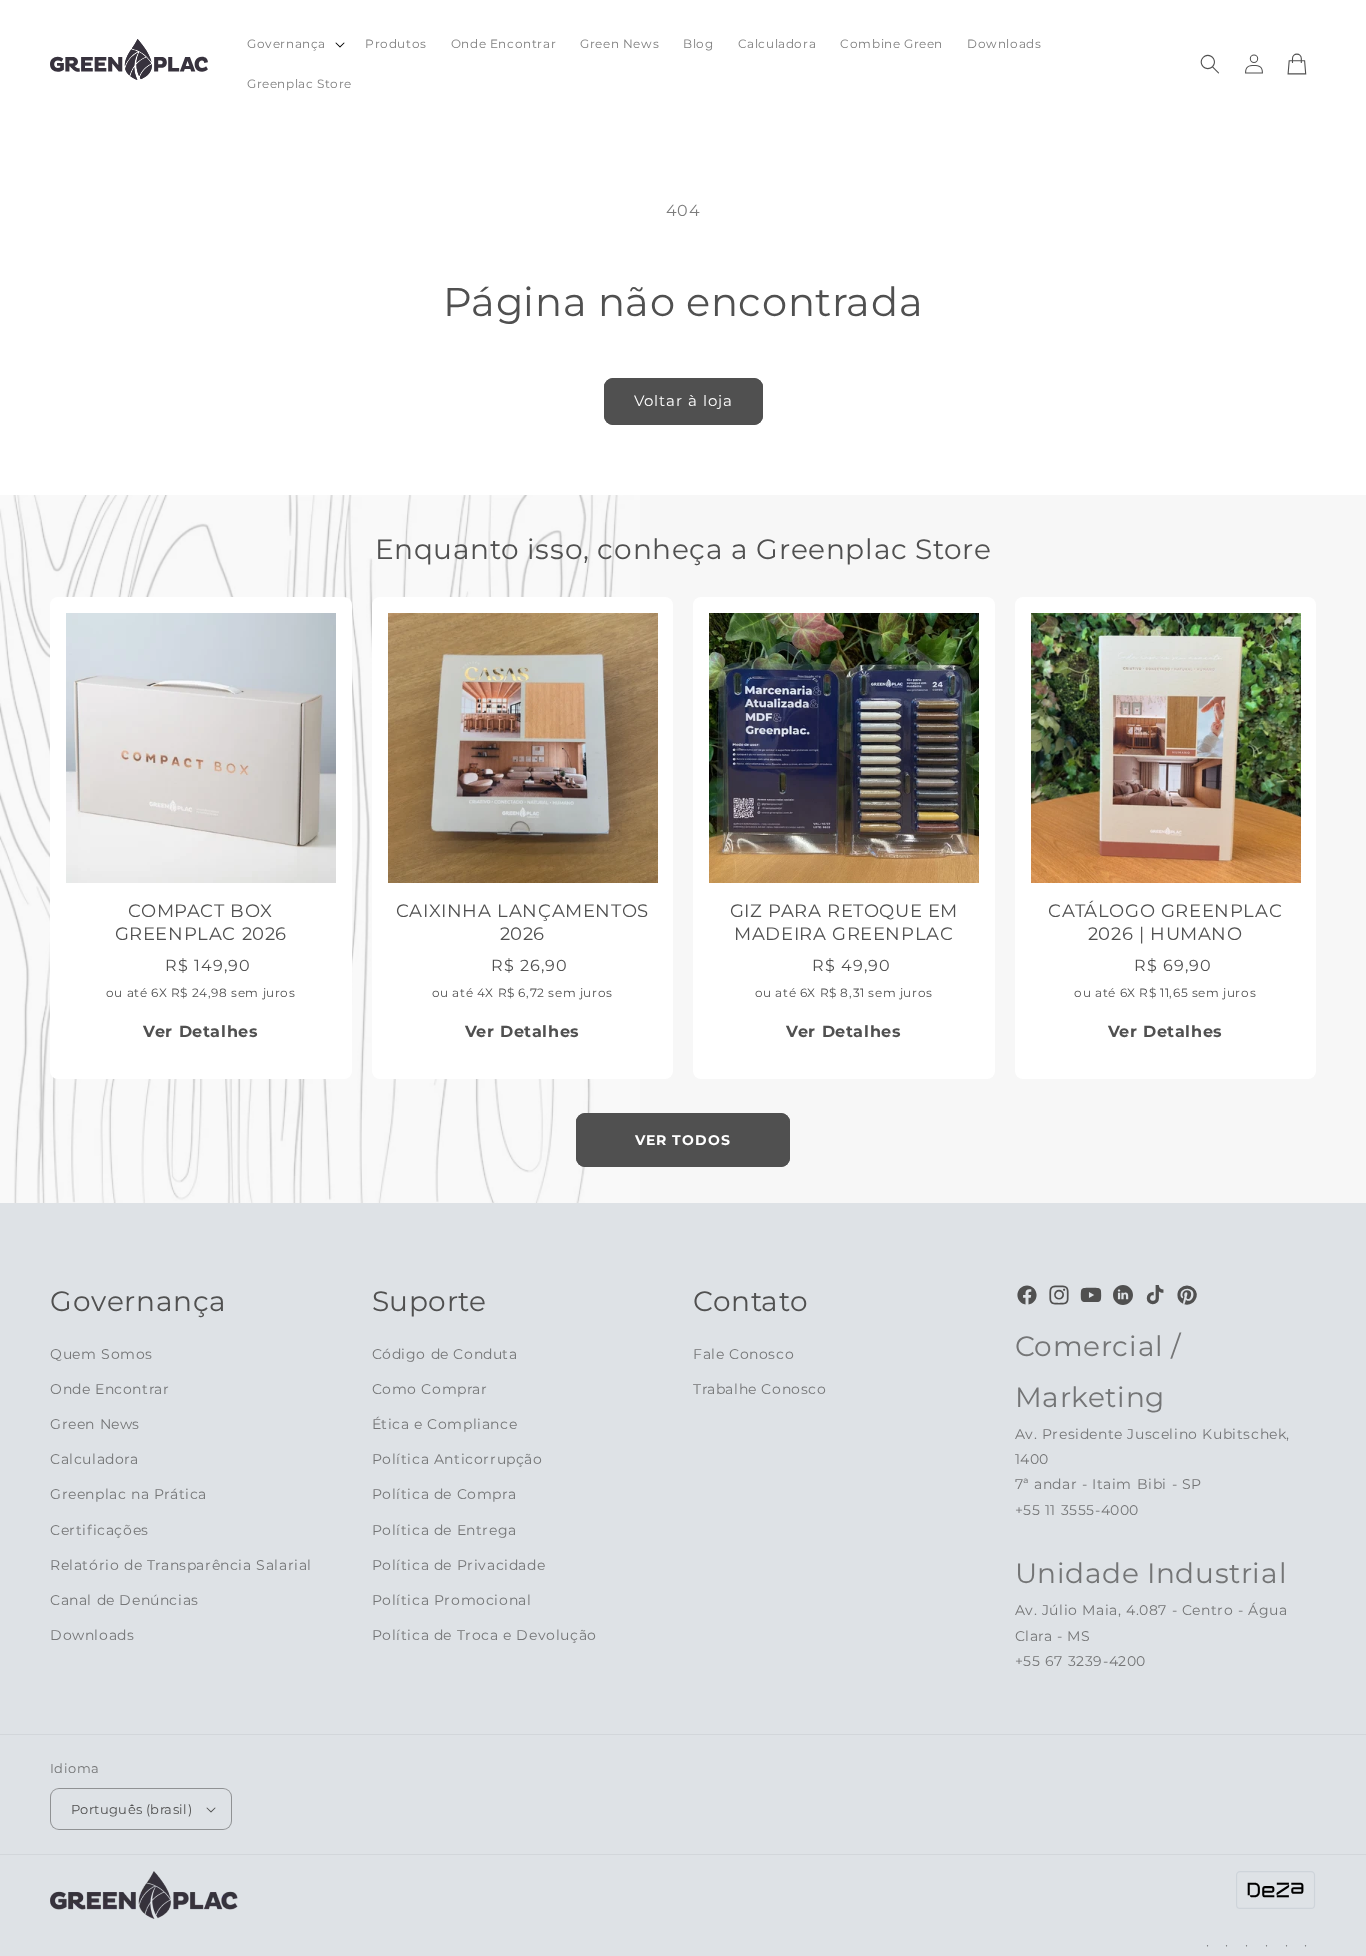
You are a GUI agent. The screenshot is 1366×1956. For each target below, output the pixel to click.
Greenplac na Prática (128, 1494)
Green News (95, 1424)
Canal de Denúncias (124, 1600)
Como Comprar (430, 1389)
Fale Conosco (743, 1354)
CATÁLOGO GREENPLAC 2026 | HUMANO (1165, 922)
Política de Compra (444, 1494)
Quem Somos (101, 1354)
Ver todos (683, 1140)
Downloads (92, 1635)
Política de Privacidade (459, 1565)
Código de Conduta (445, 1354)
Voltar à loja (683, 400)
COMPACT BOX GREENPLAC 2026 (201, 922)
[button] (294, 44)
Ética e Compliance (445, 1424)
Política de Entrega (444, 1530)
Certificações (99, 1530)
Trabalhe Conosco (760, 1389)
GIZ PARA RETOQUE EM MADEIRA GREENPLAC (844, 922)
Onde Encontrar (109, 1389)
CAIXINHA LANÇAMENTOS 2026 (522, 922)
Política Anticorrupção (457, 1459)
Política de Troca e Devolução (484, 1635)
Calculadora (94, 1459)
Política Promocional (452, 1600)
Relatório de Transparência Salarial (181, 1565)
